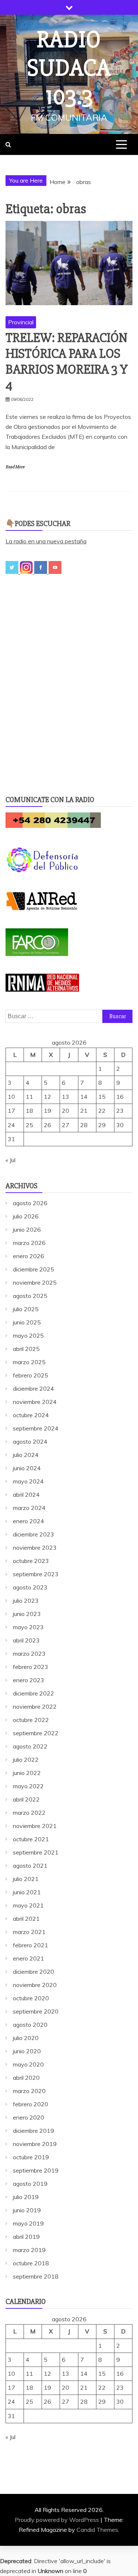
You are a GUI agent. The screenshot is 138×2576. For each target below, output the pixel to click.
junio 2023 (27, 1614)
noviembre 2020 (35, 1985)
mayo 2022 (28, 1786)
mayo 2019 (28, 2223)
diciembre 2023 (33, 1534)
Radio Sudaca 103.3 (69, 68)
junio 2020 (27, 2051)
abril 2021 (26, 1919)
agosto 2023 (30, 1587)
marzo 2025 (29, 1362)
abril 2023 (26, 1640)
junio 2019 (27, 2210)
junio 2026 (27, 1229)
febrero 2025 (31, 1375)
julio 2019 (26, 2197)
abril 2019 (26, 2237)
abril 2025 (26, 1349)
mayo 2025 (28, 1335)
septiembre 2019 (36, 2170)
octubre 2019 (31, 2157)
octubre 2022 (31, 1720)
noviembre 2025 (35, 1282)
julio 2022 (26, 1760)
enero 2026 (29, 1256)
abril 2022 (26, 1799)
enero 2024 (29, 1521)
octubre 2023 (31, 1561)
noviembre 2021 (35, 1826)
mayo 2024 (28, 1481)
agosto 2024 (30, 1441)
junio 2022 (27, 1773)
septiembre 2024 (36, 1428)
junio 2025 (27, 1322)
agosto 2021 (30, 1866)
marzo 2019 (29, 2250)
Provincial (21, 322)
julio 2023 (26, 1601)
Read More (15, 467)
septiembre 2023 (36, 1574)
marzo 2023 (29, 1654)
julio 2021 (26, 1879)
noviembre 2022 (35, 1707)
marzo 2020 (29, 2091)
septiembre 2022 (36, 1733)
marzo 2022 (29, 1813)
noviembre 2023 (35, 1548)
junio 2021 (27, 1892)
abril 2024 (26, 1495)
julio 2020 (26, 2038)
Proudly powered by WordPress (58, 2520)
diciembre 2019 (33, 2131)
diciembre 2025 (33, 1269)
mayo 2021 (28, 1905)
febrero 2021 (31, 1945)
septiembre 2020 (36, 2011)
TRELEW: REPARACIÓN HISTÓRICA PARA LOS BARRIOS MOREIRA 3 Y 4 (67, 362)
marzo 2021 (29, 1932)
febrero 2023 (31, 1667)
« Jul (10, 1160)
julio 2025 (26, 1309)
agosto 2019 (30, 2184)
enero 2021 (29, 1958)
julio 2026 (26, 1216)
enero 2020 (29, 2117)
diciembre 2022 (33, 1693)
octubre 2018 (31, 2263)
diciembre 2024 (33, 1388)
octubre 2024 (31, 1415)
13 (66, 1097)
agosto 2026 (30, 1203)
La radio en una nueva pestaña (46, 541)
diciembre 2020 (33, 1972)
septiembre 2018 (36, 2276)
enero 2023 (29, 1680)
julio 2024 (26, 1455)
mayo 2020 (28, 2064)
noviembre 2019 (35, 2144)
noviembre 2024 (35, 1402)
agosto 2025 (30, 1296)
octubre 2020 (31, 1998)
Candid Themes (97, 2530)
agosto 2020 (30, 2025)
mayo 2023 (28, 1627)
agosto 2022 (30, 1746)
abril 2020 (26, 2078)
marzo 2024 (29, 1508)
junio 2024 (27, 1468)
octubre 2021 (31, 1839)
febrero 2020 (31, 2104)
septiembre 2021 (36, 1852)
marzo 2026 (29, 1243)
